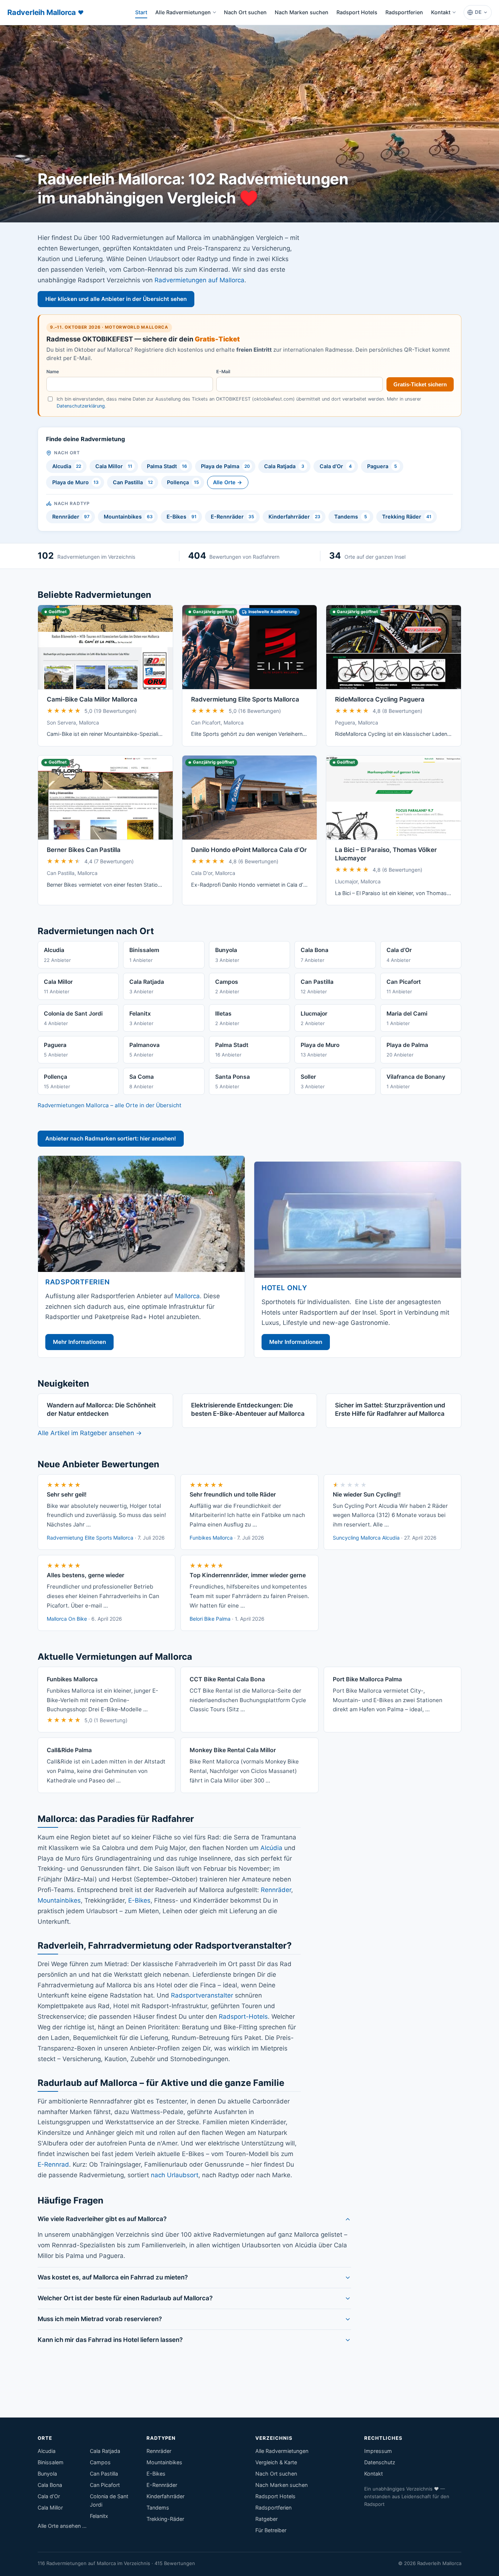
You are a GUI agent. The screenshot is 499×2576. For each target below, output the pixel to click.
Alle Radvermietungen (183, 12)
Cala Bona (50, 2485)
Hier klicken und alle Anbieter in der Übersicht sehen (116, 299)
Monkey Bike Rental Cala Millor (233, 1750)
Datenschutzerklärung (81, 406)
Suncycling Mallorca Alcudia (366, 1538)
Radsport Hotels (357, 12)
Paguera (382, 466)
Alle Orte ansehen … (62, 2526)
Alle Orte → (228, 482)
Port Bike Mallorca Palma (367, 1679)
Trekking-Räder (165, 2519)
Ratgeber (266, 2519)
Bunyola (47, 2474)
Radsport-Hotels (243, 2017)
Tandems (351, 517)
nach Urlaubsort (175, 2175)
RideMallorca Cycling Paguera (380, 699)
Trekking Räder (407, 517)
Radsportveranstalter (202, 1995)
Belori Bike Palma (210, 1619)
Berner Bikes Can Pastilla (84, 850)
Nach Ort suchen (245, 12)
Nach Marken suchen (302, 12)
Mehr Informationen (79, 1342)
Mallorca (187, 1296)
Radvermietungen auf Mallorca (199, 280)
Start (143, 14)
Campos (100, 2462)
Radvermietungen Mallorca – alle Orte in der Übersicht (110, 1105)
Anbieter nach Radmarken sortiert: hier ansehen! (111, 1138)
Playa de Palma (225, 466)
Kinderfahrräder (294, 517)
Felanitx (99, 2516)
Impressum (378, 2451)
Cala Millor (114, 466)
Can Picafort (105, 2485)
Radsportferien (404, 12)
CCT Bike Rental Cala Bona (227, 1679)
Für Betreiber (271, 2530)
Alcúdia (271, 1848)
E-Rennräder (233, 517)
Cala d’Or (336, 466)
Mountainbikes (128, 517)
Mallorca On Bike (67, 1619)
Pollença (183, 482)
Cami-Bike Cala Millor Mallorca (92, 699)
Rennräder (71, 517)
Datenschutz (380, 2462)
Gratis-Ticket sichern (420, 384)
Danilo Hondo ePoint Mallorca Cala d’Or (249, 850)
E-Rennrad (53, 2164)
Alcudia (67, 466)
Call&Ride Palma (69, 1750)
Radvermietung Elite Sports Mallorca (245, 699)
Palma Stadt (167, 466)
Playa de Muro (76, 482)
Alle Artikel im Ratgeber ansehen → (90, 1433)
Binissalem (51, 2462)
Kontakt (441, 12)
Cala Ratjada (284, 466)
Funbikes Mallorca (211, 1538)
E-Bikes (182, 517)
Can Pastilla (133, 482)
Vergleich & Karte (276, 2462)
